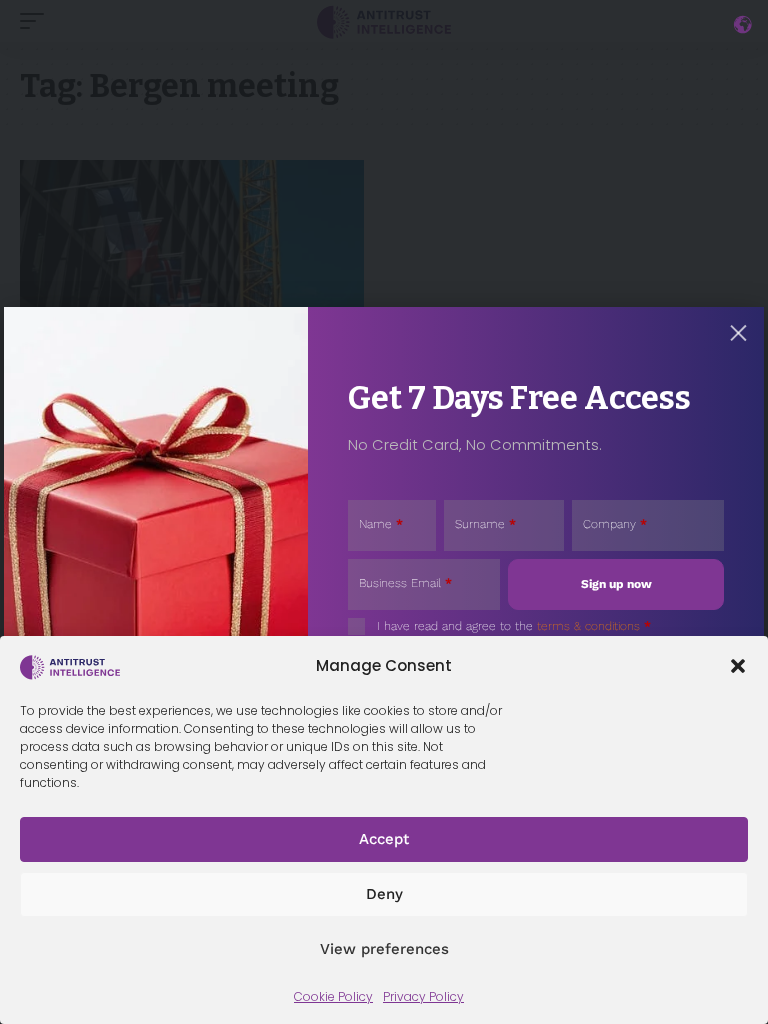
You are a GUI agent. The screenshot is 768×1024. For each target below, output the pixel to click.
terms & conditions (588, 626)
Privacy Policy (423, 996)
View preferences (384, 949)
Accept (384, 839)
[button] (738, 666)
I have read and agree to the (514, 626)
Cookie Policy (333, 996)
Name (381, 524)
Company (615, 524)
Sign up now (616, 584)
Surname (485, 524)
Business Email (405, 583)
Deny (384, 894)
